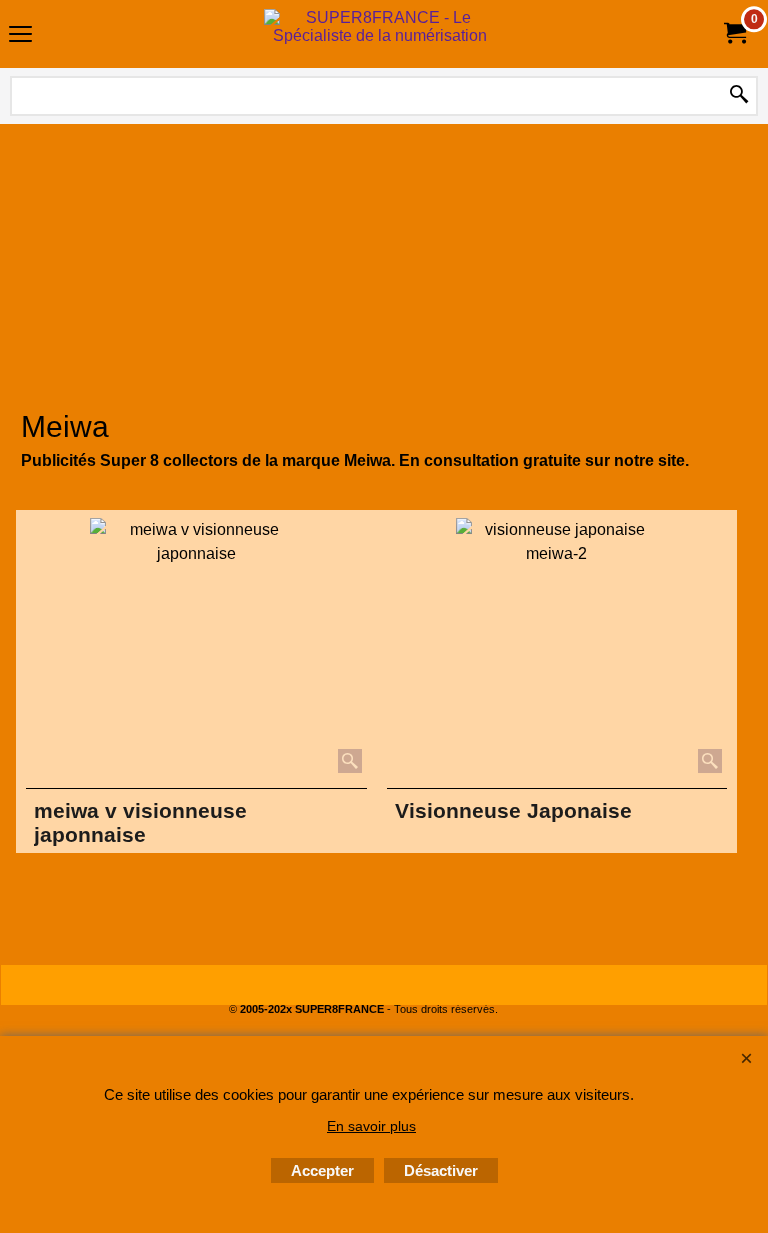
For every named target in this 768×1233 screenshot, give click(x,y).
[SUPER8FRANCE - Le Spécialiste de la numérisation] (380, 34)
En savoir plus (371, 1126)
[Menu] (20, 36)
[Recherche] (739, 96)
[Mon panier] (734, 33)
